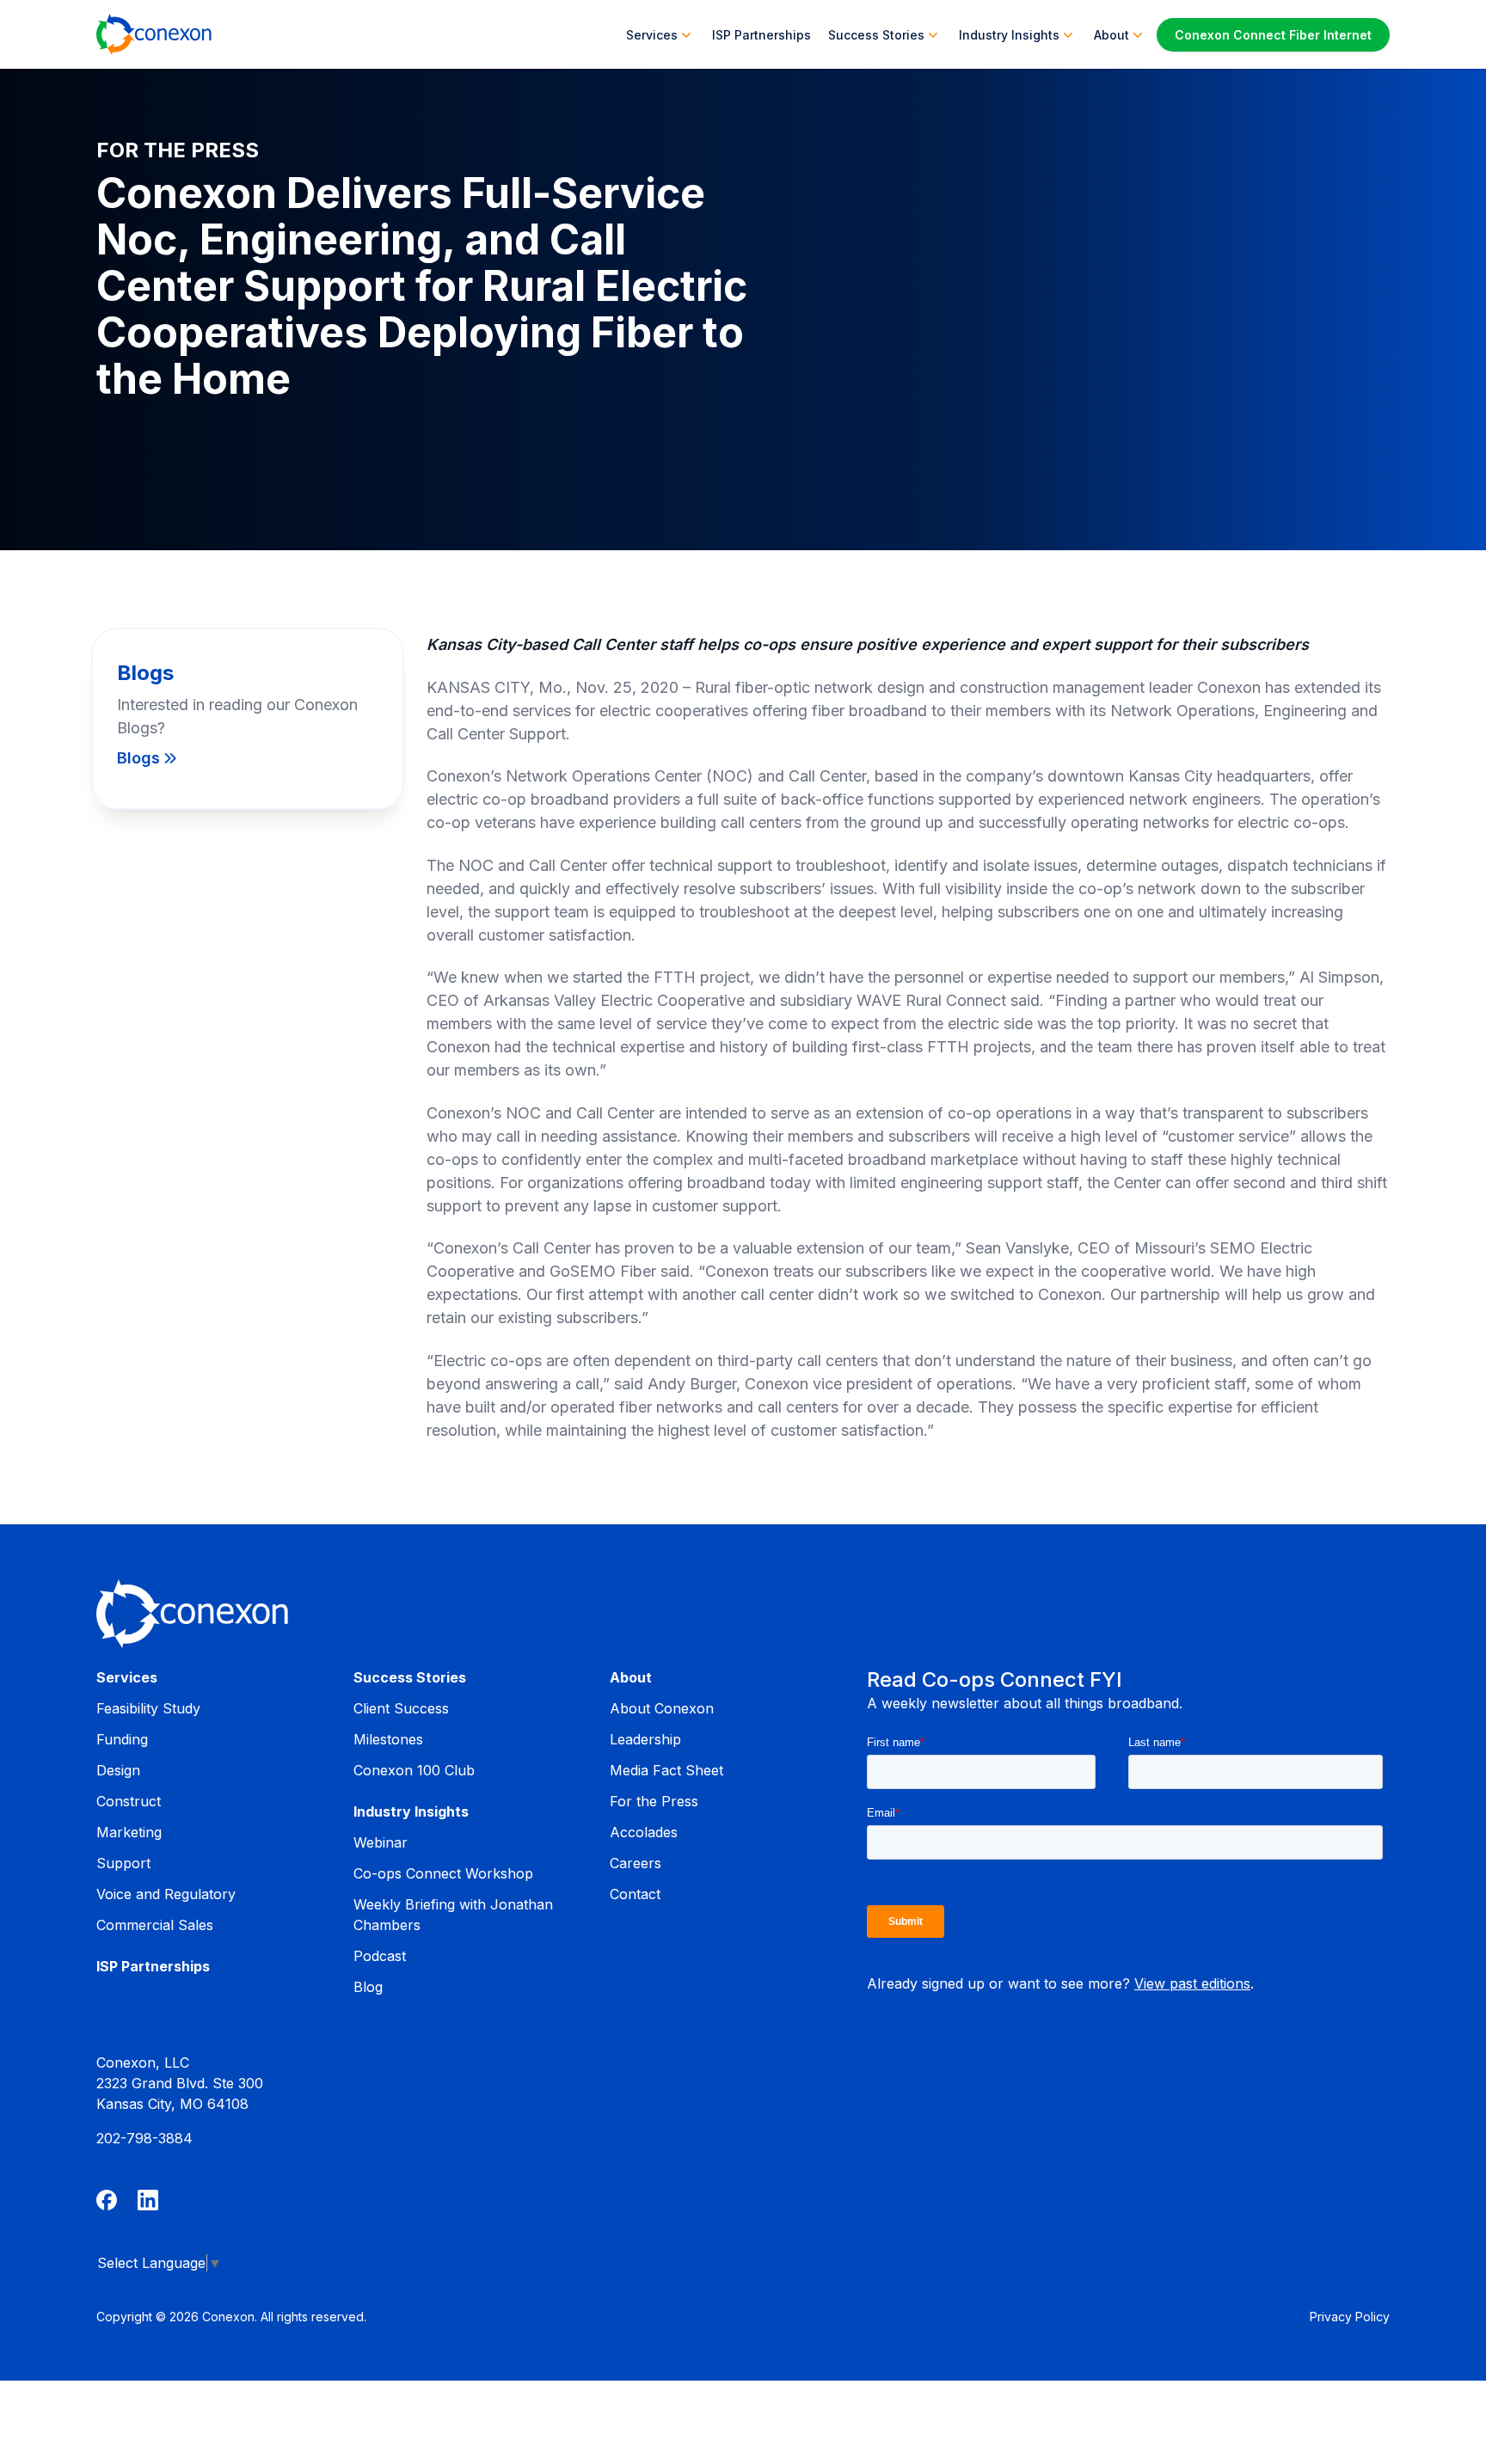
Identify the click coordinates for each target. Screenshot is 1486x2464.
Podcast (380, 1956)
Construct (129, 1801)
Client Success (401, 1708)
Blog (368, 1987)
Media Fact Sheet (666, 1770)
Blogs (138, 758)
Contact (635, 1894)
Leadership (645, 1739)
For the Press (654, 1801)
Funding (122, 1739)
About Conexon (662, 1708)
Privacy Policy (1350, 2317)
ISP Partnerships (761, 35)
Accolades (644, 1832)
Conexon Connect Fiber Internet (1273, 35)
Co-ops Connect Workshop (443, 1873)
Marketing (129, 1832)
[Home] (154, 34)
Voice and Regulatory (166, 1894)
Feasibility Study (148, 1708)
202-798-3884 (144, 2138)
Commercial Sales (155, 1925)
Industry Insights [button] (1009, 35)
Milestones (388, 1739)
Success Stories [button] (876, 35)
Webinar (381, 1842)
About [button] (1111, 35)
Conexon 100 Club (414, 1770)
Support (123, 1863)
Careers (636, 1863)
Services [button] (652, 35)
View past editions (1192, 1983)
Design (118, 1770)
